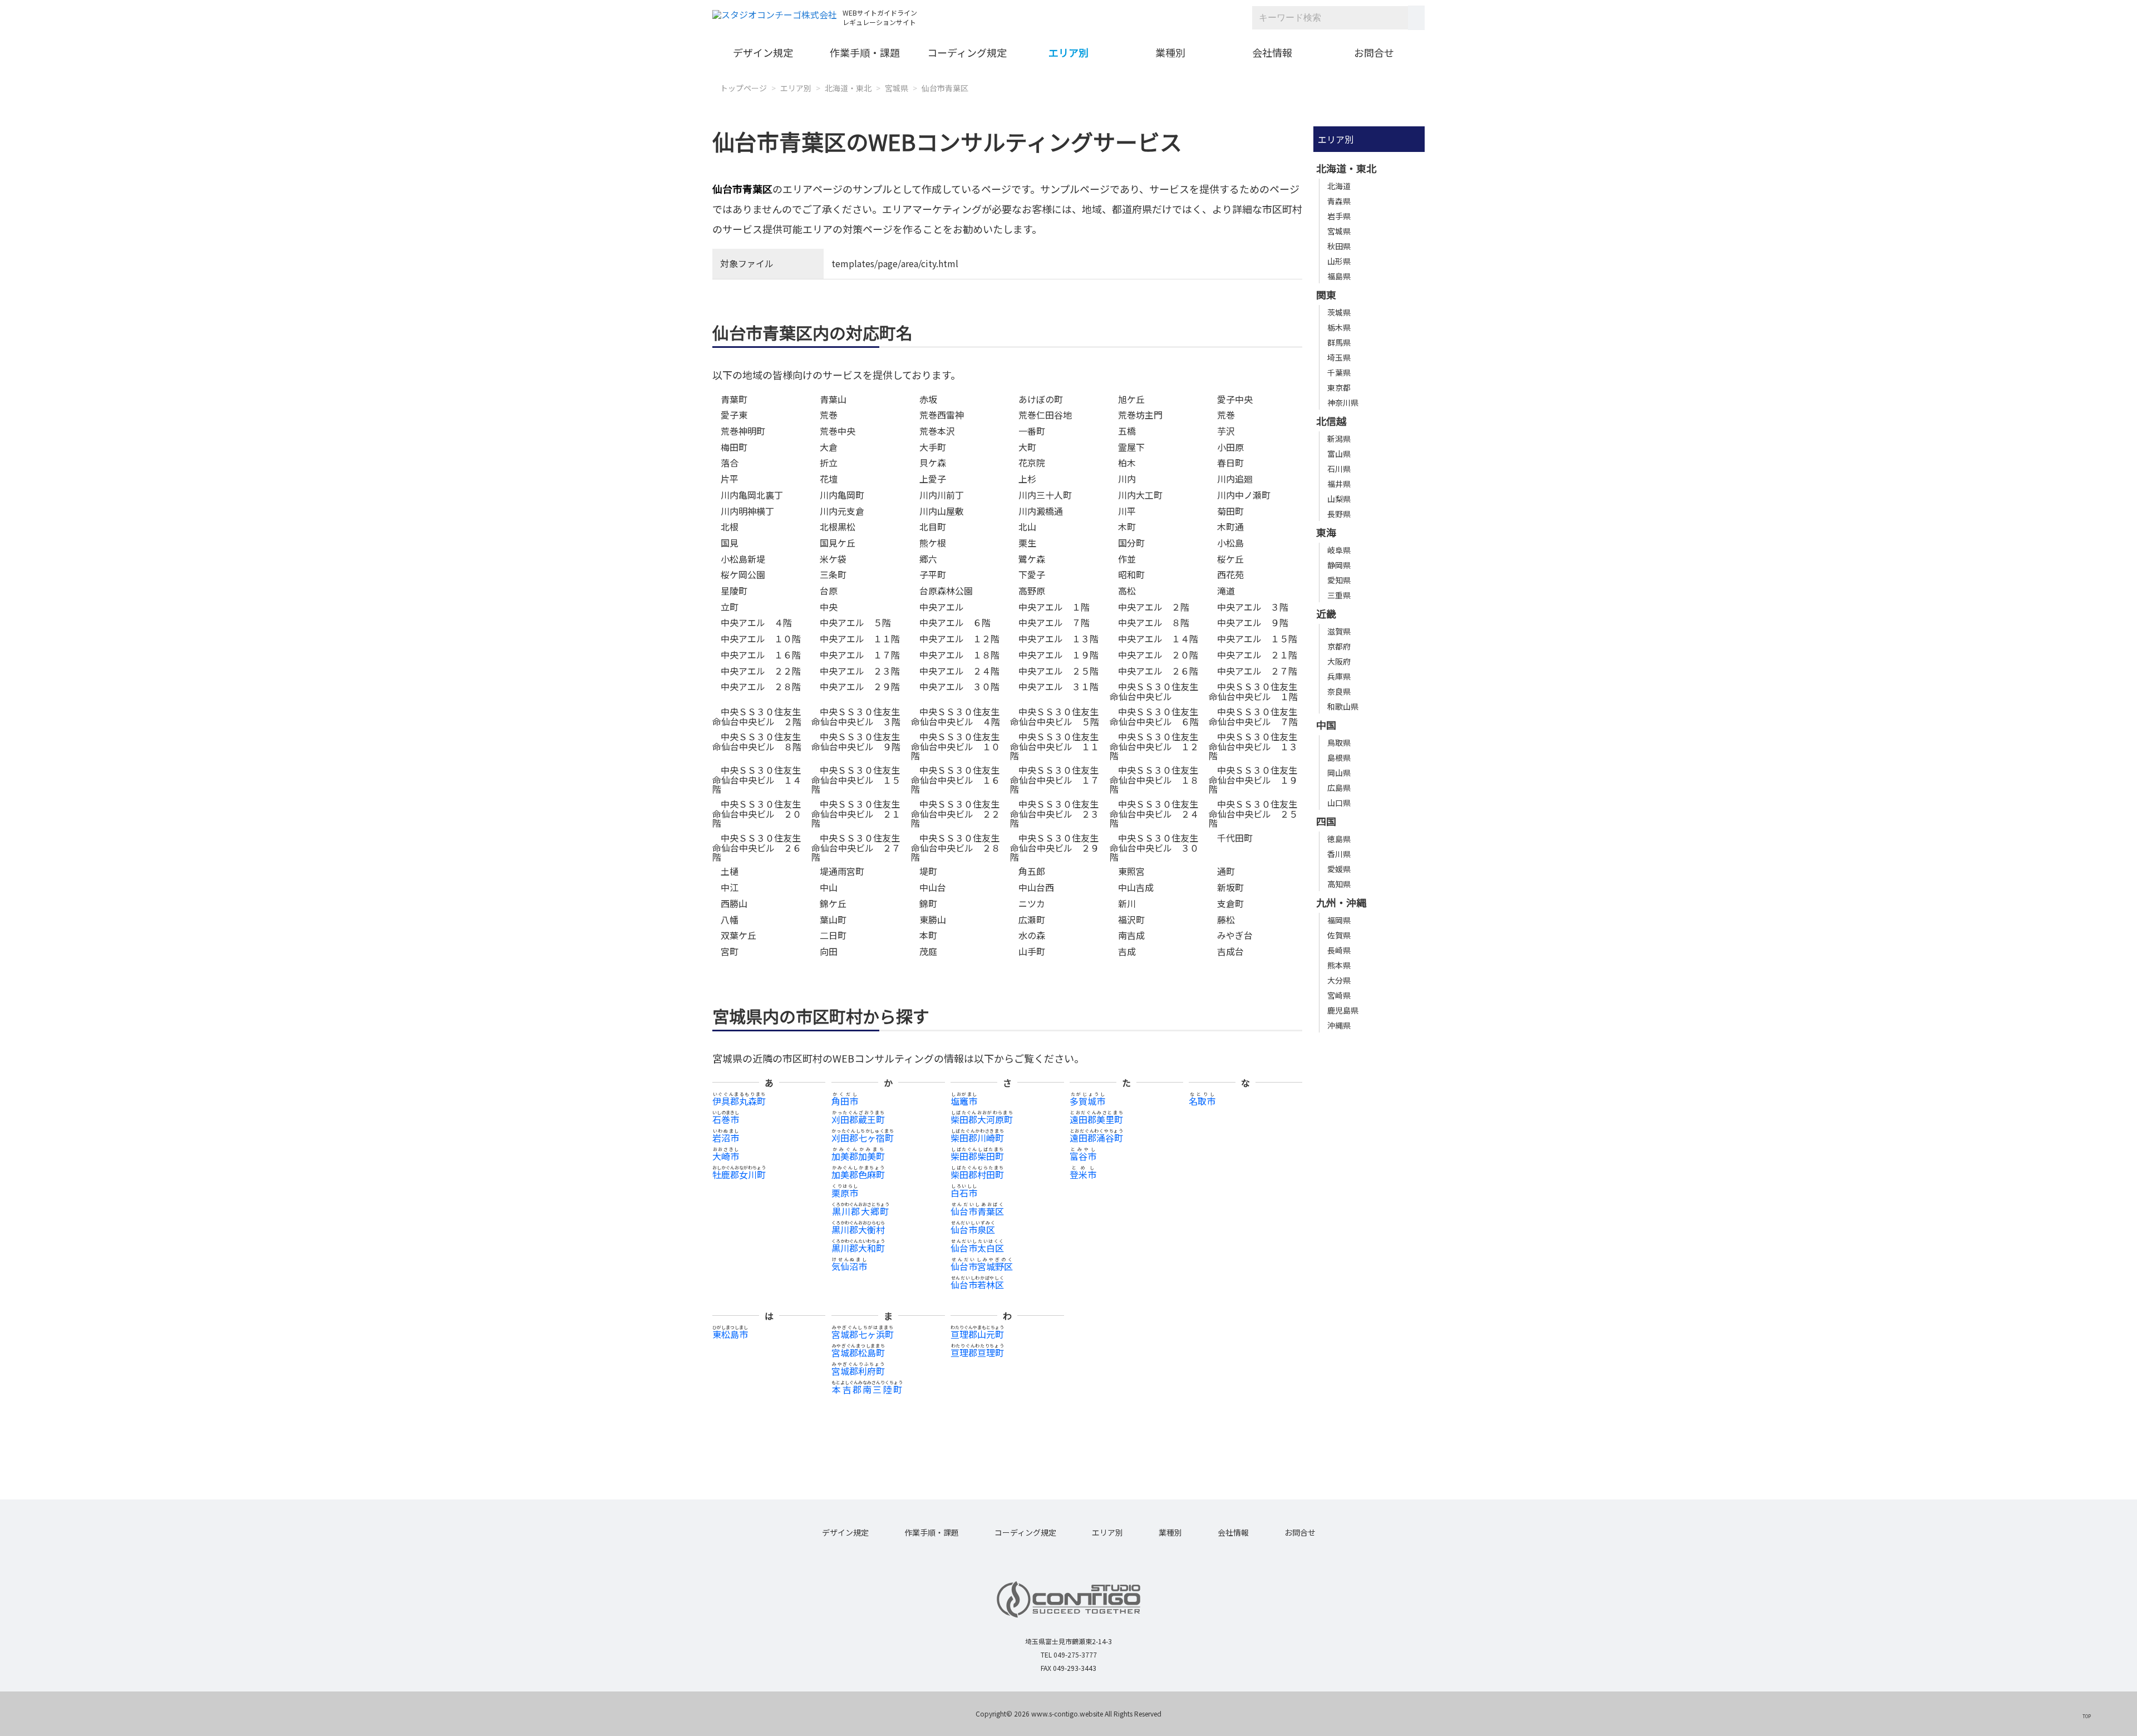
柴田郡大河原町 (982, 1119)
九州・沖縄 (1341, 902)
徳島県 (1339, 839)
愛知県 (1339, 580)
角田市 (845, 1101)
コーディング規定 (967, 52)
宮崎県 (1339, 995)
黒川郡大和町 (858, 1248)
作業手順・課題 (865, 52)
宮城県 (897, 88)
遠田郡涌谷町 (1096, 1138)
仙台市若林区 (977, 1285)
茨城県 (1339, 312)
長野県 (1339, 514)
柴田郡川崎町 (977, 1138)
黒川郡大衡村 (858, 1230)
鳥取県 (1339, 742)
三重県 (1339, 595)
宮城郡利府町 (858, 1371)
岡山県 (1339, 773)
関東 (1326, 294)
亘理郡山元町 (977, 1334)
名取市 (1202, 1101)
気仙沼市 (849, 1266)
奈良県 (1339, 691)
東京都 (1339, 387)
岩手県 (1339, 216)
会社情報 (1272, 52)
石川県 (1339, 469)
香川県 (1339, 854)
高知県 (1339, 884)
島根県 (1339, 758)
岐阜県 (1339, 550)
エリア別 (1068, 52)
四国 (1326, 821)
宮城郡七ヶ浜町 (863, 1334)
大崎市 (726, 1156)
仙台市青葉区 (945, 88)
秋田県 (1339, 246)
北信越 (1331, 421)
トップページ (743, 88)
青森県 (1339, 201)
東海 (1326, 532)
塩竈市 (964, 1101)
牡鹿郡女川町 (739, 1174)
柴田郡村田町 (977, 1174)
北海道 (1339, 186)
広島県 (1339, 788)
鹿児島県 (1343, 1010)
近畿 (1326, 613)
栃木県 (1339, 327)
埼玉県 (1339, 357)
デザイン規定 (763, 52)
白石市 (964, 1193)
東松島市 (730, 1334)
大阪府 (1339, 661)
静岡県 (1339, 565)
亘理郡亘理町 (977, 1353)
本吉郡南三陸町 (867, 1389)
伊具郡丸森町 (739, 1101)
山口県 (1339, 803)
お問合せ (1374, 52)
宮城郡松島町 (858, 1353)
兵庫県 (1339, 676)
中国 (1326, 725)
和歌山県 (1343, 706)
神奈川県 (1343, 402)
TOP (2087, 1716)
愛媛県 (1339, 869)
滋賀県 (1339, 631)
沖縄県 (1339, 1025)
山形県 (1339, 261)
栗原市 (845, 1193)
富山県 (1339, 454)
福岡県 (1339, 920)
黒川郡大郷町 (860, 1211)
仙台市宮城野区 (982, 1266)
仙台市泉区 (973, 1230)
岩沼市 (726, 1138)
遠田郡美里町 (1096, 1119)
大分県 (1339, 980)
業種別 (1170, 52)
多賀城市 (1087, 1101)
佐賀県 (1339, 935)
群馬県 (1339, 342)
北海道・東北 (848, 88)
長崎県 (1339, 950)
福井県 (1339, 484)
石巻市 (726, 1119)
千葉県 (1339, 372)
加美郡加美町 (858, 1156)
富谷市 (1083, 1156)
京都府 (1339, 646)
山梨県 (1339, 499)
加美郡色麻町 (858, 1174)
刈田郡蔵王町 (858, 1119)
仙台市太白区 (977, 1248)
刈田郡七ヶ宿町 (863, 1138)
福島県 (1339, 276)
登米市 (1083, 1174)
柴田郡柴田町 (977, 1156)
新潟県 (1339, 439)
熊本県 (1339, 965)
